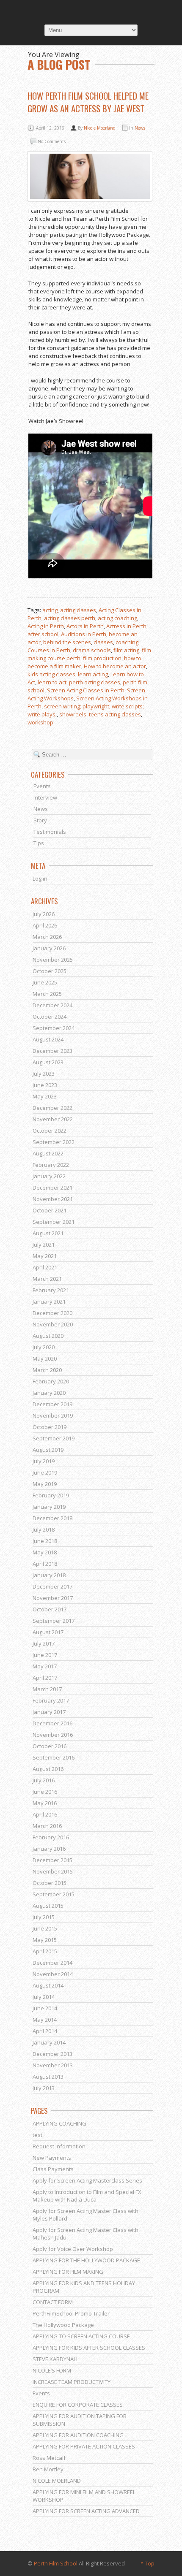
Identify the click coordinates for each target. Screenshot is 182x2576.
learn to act (52, 682)
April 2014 (45, 2031)
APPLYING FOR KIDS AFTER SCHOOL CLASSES (89, 2348)
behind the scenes (67, 642)
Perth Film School (56, 2563)
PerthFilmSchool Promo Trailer (71, 2313)
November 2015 (53, 1871)
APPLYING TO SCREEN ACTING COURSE (81, 2336)
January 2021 (49, 1302)
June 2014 (45, 2008)
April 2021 (45, 1267)
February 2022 (51, 1165)
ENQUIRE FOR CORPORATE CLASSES (78, 2405)
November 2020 (53, 1324)
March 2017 (47, 1689)
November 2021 (53, 1199)
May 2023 (45, 1096)
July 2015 (44, 1917)
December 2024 (52, 1005)
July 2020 (44, 1347)
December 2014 (52, 1963)
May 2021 (45, 1256)
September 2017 (54, 1621)
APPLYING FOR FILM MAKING (68, 2272)
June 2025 (45, 982)
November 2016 (53, 1735)
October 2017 (50, 1609)
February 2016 (51, 1837)
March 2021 (47, 1279)
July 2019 (44, 1461)
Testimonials (50, 832)
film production (102, 658)
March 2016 (47, 1826)
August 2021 (48, 1233)
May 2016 (45, 1803)
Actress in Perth (126, 626)
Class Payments (53, 2169)
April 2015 (45, 1951)
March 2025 (47, 994)
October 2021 (50, 1210)
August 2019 (48, 1450)
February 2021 (51, 1290)
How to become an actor (115, 666)
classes (103, 642)
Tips (39, 843)
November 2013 (53, 2065)
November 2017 (53, 1598)
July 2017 (44, 1643)
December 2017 (52, 1586)
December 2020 (52, 1313)
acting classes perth (70, 618)
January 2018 (49, 1575)
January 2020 (49, 1393)
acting (50, 610)
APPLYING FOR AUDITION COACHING (78, 2435)
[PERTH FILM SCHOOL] (91, 12)
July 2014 (44, 1997)
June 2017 (45, 1655)
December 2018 (52, 1518)
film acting (126, 650)
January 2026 (49, 948)
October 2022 (50, 1131)
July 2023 (44, 1074)
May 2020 (45, 1359)
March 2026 (47, 937)
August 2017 (48, 1632)
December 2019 (52, 1404)
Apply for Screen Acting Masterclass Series (87, 2180)
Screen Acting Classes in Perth (86, 690)
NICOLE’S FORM (52, 2370)
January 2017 (49, 1712)
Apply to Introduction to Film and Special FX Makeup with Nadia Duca (87, 2196)
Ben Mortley (48, 2469)
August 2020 (48, 1336)
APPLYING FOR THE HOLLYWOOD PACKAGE (86, 2260)
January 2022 (49, 1176)
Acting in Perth (46, 626)
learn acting (93, 674)
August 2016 (48, 1769)
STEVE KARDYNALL (56, 2359)
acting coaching (117, 618)
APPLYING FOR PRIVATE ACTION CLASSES (84, 2446)
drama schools (92, 650)
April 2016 (45, 1814)
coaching (127, 642)
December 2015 (52, 1860)
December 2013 (52, 2054)
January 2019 (49, 1507)
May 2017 (45, 1666)
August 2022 (48, 1153)
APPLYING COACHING (59, 2123)
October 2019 (50, 1427)
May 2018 (45, 1552)
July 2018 (44, 1529)
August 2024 (48, 1039)
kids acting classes (51, 674)
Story (40, 820)
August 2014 (48, 1985)
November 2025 (53, 960)
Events (42, 786)
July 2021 (44, 1245)
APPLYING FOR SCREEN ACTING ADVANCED (86, 2511)
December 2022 (52, 1108)
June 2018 (45, 1541)
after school (43, 634)
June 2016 (45, 1792)
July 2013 (44, 2088)
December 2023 (52, 1051)
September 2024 (54, 1028)
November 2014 (53, 1974)
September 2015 (54, 1894)
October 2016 (50, 1746)
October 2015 (50, 1883)
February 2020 (51, 1381)
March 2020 (47, 1370)
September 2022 (54, 1142)
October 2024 (50, 1017)
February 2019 (51, 1495)
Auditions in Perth (84, 634)
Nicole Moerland (100, 128)
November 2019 (53, 1415)
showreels (73, 714)
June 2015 (45, 1928)
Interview (45, 797)
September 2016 (54, 1757)
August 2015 (48, 1906)
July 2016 (44, 1780)
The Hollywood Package (63, 2325)
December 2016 (52, 1723)
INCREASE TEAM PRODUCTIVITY (72, 2382)
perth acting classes (95, 682)
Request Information (59, 2146)
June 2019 (45, 1472)
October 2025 (50, 971)
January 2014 (49, 2042)
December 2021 (52, 1188)
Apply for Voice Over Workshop (73, 2249)
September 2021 (54, 1222)
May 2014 (45, 2020)
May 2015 (45, 1940)
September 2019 (54, 1438)
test (37, 2135)
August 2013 (48, 2077)
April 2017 (45, 1678)
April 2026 (45, 925)
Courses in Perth (49, 650)
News (140, 128)
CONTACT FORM (53, 2302)
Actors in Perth (85, 626)
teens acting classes (115, 714)
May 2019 (45, 1484)
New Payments (52, 2158)
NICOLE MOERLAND (57, 2481)
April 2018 (45, 1564)
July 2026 (44, 914)
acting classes (78, 610)
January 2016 (49, 1849)
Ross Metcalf (49, 2458)
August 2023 (48, 1062)
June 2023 (45, 1085)
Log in (40, 879)
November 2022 (53, 1119)
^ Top (148, 2563)
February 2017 (51, 1700)
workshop (40, 722)
